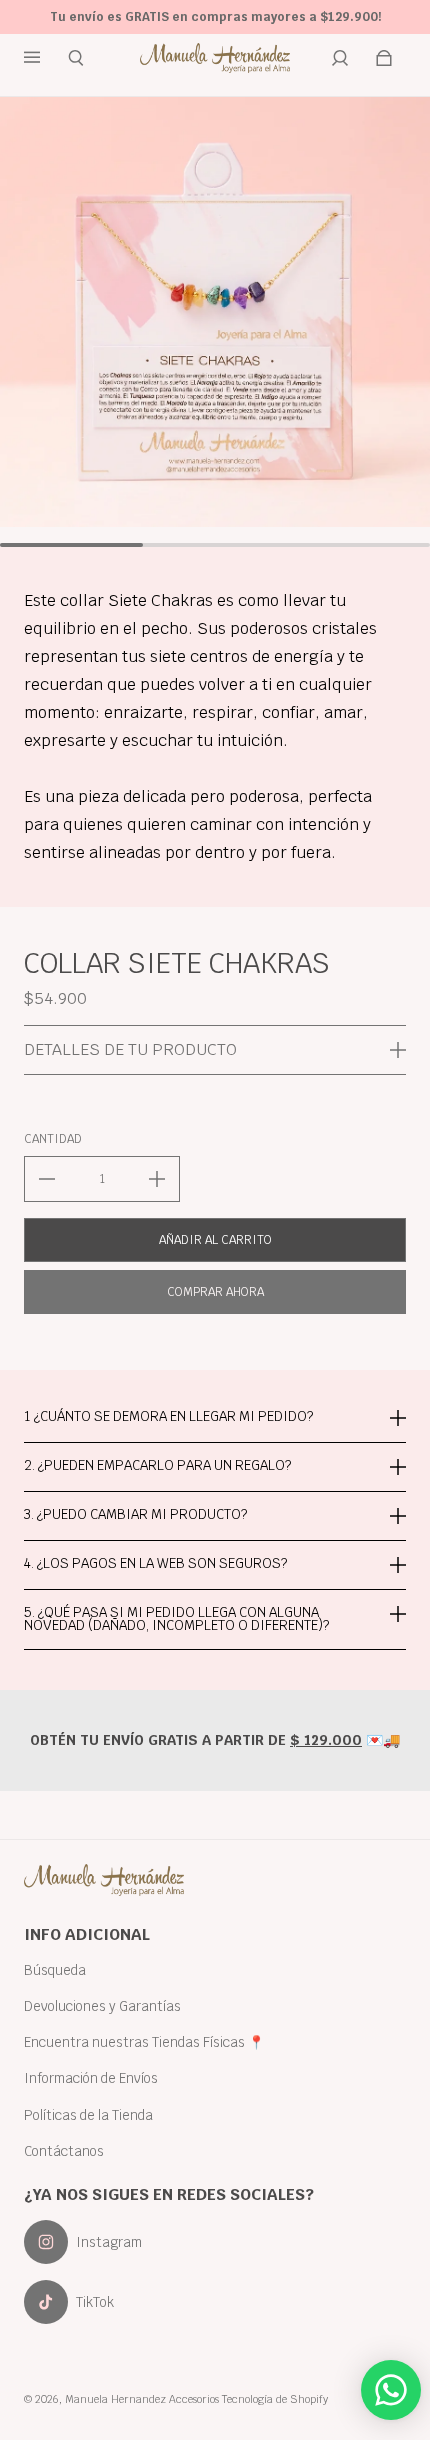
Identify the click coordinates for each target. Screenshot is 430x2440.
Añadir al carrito (215, 1240)
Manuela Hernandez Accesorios (142, 2399)
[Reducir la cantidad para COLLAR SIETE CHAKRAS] (47, 1179)
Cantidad (53, 1139)
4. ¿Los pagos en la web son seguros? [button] (155, 1563)
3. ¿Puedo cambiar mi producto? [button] (135, 1514)
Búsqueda (55, 1970)
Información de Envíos (91, 2078)
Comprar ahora (215, 1292)
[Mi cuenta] (340, 58)
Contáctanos (64, 2151)
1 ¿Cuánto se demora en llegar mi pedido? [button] (168, 1417)
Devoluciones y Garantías (102, 2006)
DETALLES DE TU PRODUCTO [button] (130, 1049)
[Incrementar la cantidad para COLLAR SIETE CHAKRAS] (157, 1179)
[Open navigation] (46, 58)
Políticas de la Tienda (88, 2115)
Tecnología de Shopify (275, 2399)
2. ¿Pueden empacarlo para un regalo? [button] (157, 1465)
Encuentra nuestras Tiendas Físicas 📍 (144, 2042)
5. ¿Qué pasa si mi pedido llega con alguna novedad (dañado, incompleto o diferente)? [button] (176, 1618)
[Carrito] (384, 58)
